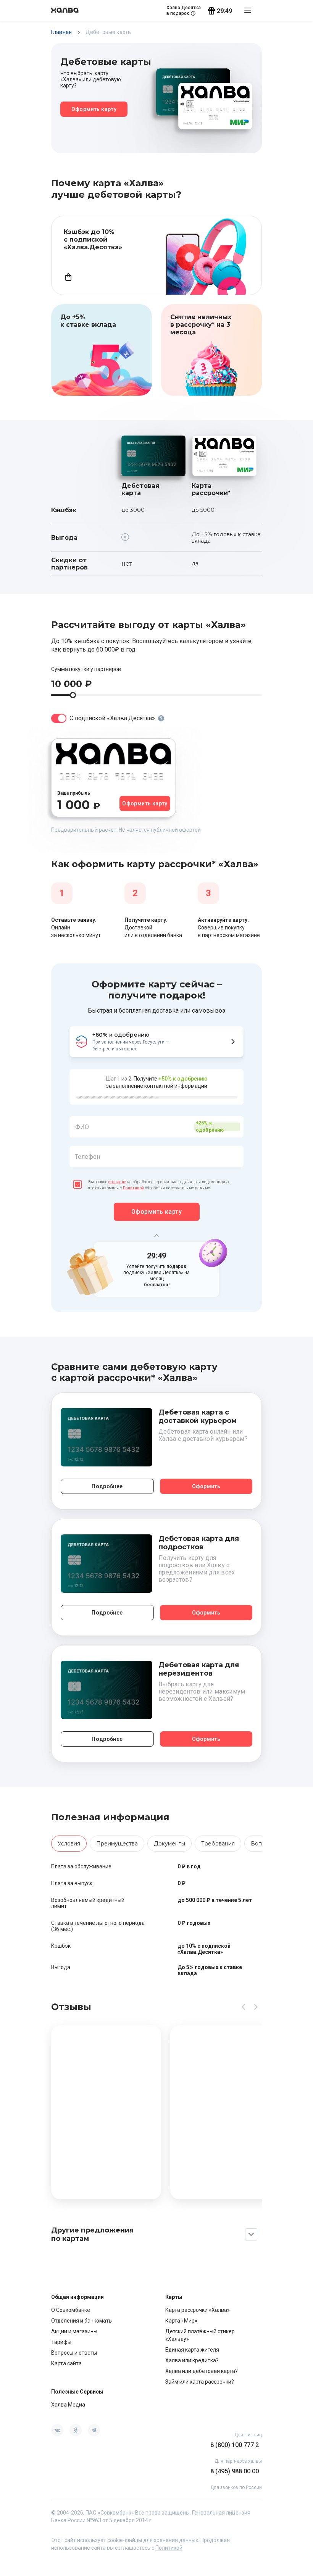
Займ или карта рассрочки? (200, 2382)
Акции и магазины (74, 2331)
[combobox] (156, 1127)
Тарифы (61, 2342)
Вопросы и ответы (74, 2353)
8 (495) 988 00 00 (235, 2471)
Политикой (133, 1188)
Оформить (206, 1486)
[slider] (73, 695)
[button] (156, 1146)
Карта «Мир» (181, 2321)
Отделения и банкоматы (82, 2321)
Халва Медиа (68, 2405)
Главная (61, 32)
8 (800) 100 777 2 (235, 2445)
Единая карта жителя (192, 2350)
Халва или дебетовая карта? (202, 2371)
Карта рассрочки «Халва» (198, 2310)
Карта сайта (66, 2363)
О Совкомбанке (71, 2310)
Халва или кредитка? (192, 2360)
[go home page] (65, 11)
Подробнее (107, 1486)
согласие (117, 1182)
